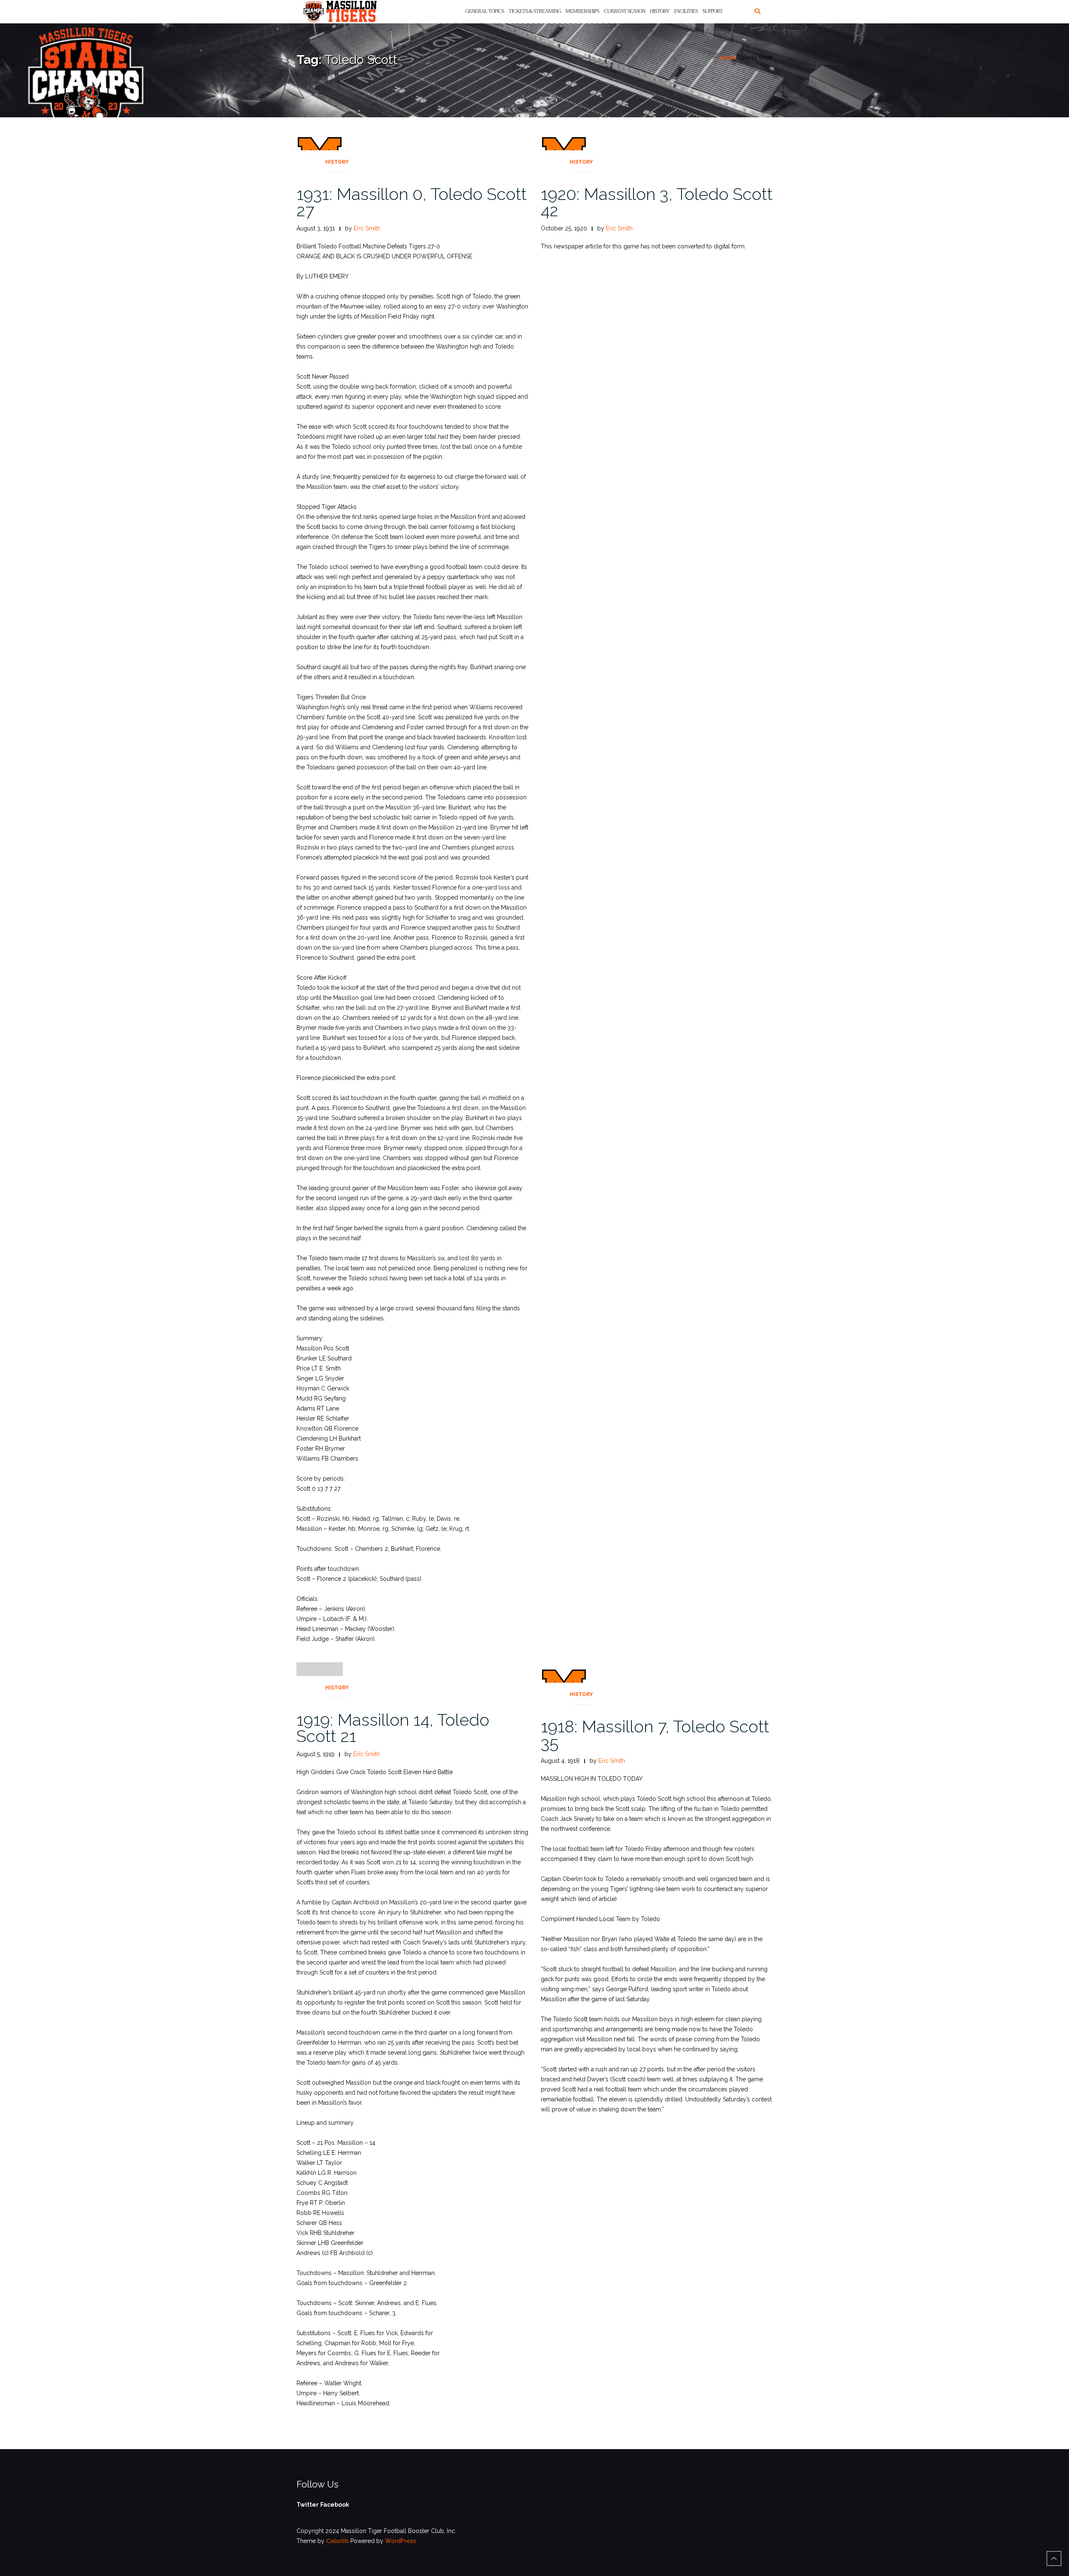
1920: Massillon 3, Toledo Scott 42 (657, 202)
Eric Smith (367, 228)
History (660, 11)
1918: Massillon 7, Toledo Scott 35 (655, 1734)
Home (728, 58)
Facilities (686, 11)
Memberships (582, 11)
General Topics (485, 11)
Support (712, 11)
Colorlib (337, 2541)
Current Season (624, 11)
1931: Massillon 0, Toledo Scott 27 (412, 202)
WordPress (400, 2541)
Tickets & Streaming (535, 11)
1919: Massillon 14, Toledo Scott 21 (393, 1728)
